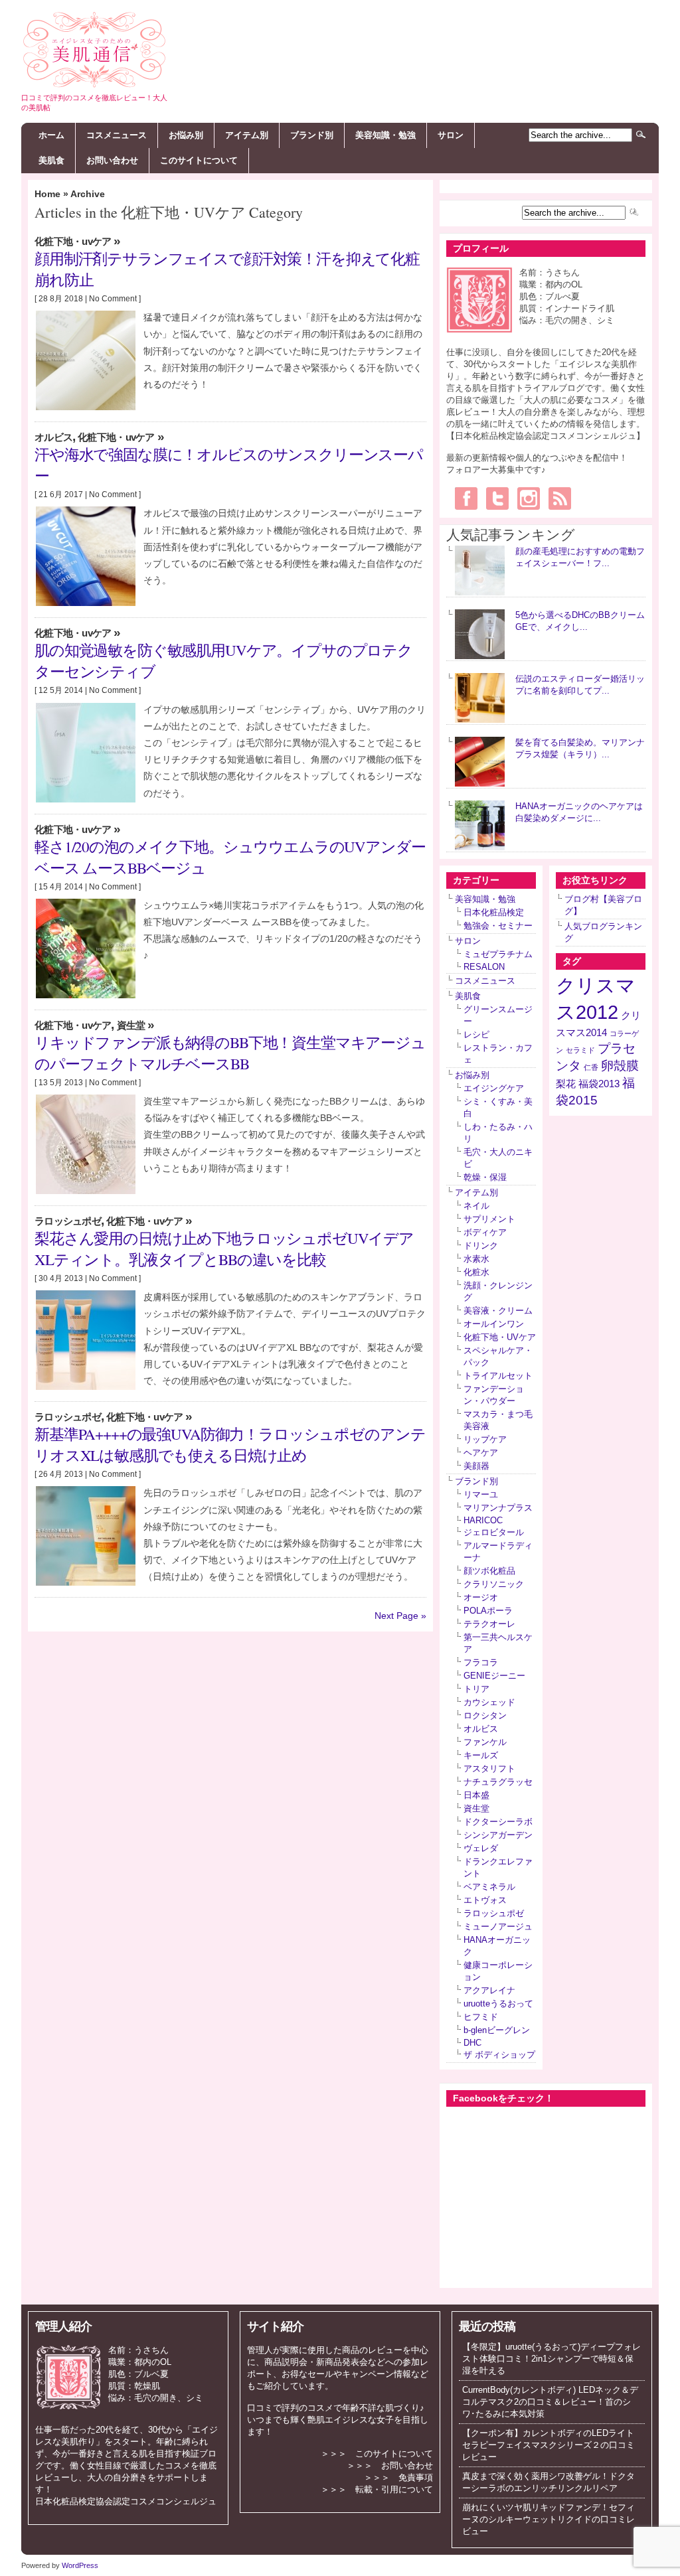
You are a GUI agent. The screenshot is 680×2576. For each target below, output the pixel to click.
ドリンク (481, 1246)
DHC (472, 2043)
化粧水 (476, 1272)
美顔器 (476, 1466)
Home (47, 194)
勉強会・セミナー (498, 926)
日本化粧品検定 (494, 912)
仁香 (591, 1067)
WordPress (80, 2565)
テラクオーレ (489, 1624)
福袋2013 (599, 1084)
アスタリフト (489, 1769)
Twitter (497, 498)
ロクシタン (485, 1715)
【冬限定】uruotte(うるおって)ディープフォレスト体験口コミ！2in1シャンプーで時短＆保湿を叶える (552, 2359)
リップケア (485, 1439)
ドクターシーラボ (498, 1822)
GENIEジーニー (494, 1676)
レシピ (476, 1034)
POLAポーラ (488, 1611)
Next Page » (400, 1616)
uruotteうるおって (498, 2004)
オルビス (53, 437)
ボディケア (485, 1232)
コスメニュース (117, 135)
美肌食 (51, 160)
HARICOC (483, 1520)
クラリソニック (494, 1584)
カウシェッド (489, 1702)
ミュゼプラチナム (498, 954)
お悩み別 (186, 135)
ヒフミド (481, 2017)
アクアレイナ (489, 1990)
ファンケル (485, 1742)
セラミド (580, 1050)
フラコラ (481, 1662)
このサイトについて (199, 160)
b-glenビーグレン (497, 2030)
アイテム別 (247, 135)
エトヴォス (485, 1900)
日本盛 (476, 1795)
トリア (476, 1689)
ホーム (51, 135)
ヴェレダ (481, 1848)
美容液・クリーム (498, 1311)
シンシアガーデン (498, 1835)
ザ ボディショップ (499, 2055)
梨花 (566, 1084)
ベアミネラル (489, 1887)
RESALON (484, 967)
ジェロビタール (494, 1532)
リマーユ (481, 1494)
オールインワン (494, 1324)
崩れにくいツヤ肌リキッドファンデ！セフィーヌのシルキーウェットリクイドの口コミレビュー (549, 2519)
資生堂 (131, 1025)
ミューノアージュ (498, 1927)
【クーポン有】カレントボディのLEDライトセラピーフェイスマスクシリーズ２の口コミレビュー (549, 2445)
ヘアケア (481, 1453)
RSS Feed (560, 498)
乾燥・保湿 (485, 1177)
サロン (451, 135)
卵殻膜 (620, 1066)
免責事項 (416, 2477)
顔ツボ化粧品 (489, 1571)
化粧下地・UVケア (73, 242)
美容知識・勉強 (385, 135)
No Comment (113, 299)
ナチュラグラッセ (498, 1782)
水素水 (476, 1259)
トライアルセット (498, 1376)
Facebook (466, 498)
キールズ (481, 1755)
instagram (529, 498)
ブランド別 (312, 135)
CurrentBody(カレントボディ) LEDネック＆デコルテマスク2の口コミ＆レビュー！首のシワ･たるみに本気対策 (550, 2402)
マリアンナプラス (498, 1508)
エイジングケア (494, 1088)
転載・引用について (394, 2489)
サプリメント (489, 1219)
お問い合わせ (112, 160)
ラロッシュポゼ (68, 1221)
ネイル (476, 1206)
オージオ (481, 1597)
